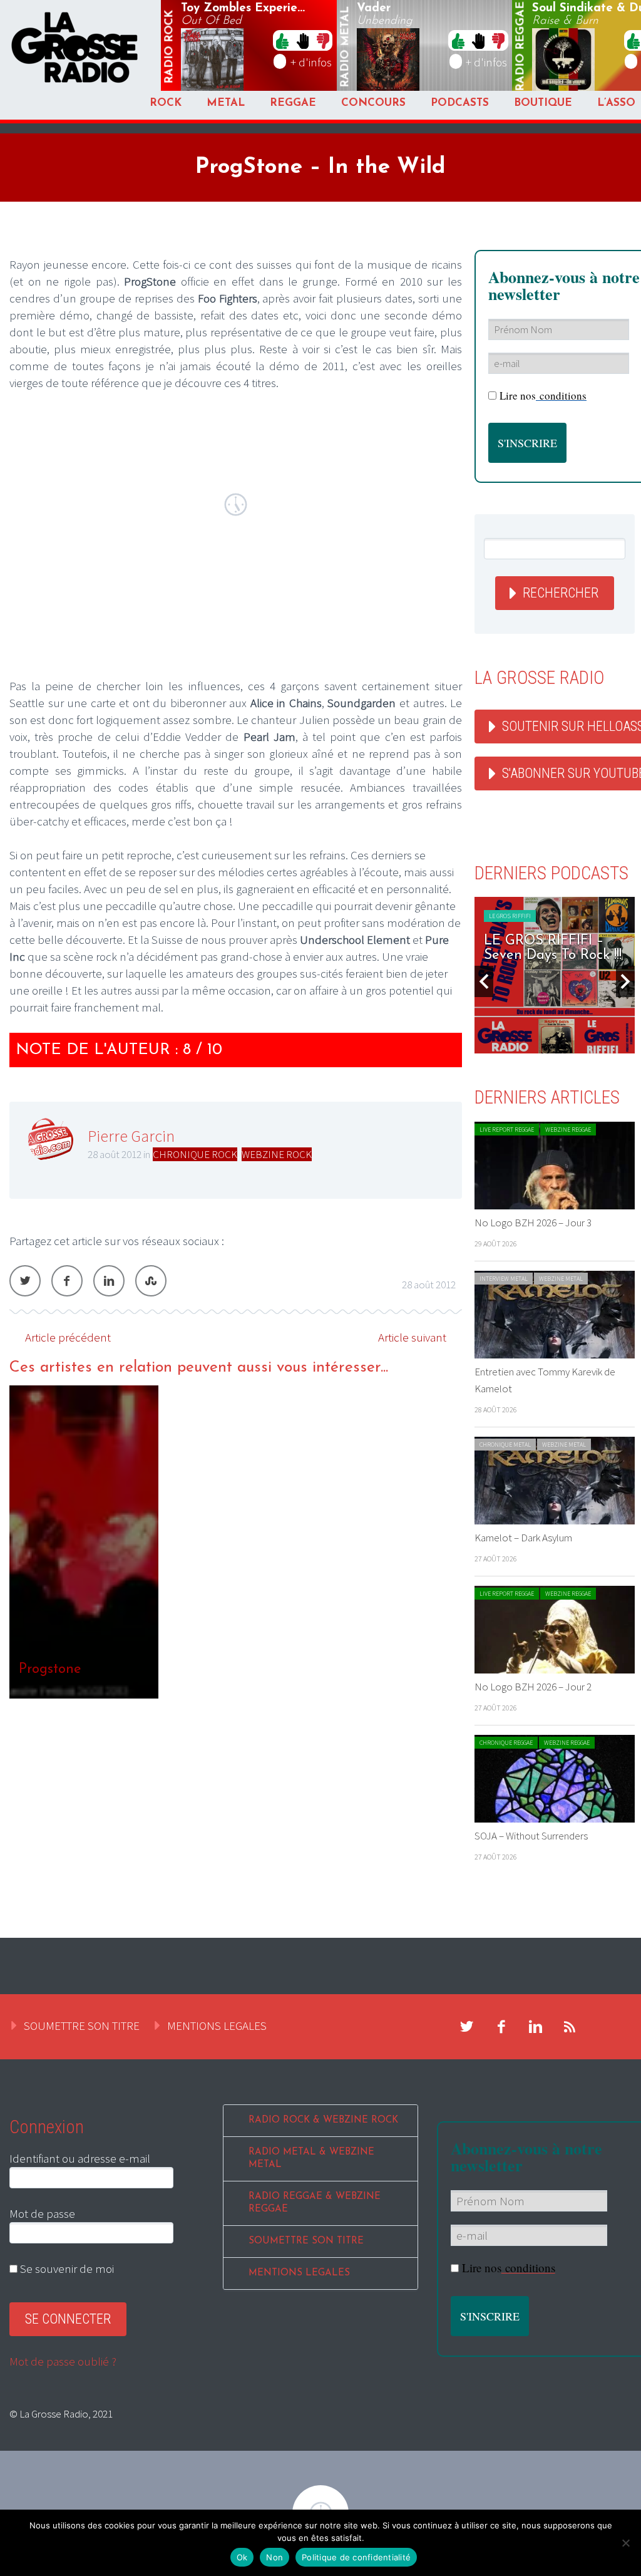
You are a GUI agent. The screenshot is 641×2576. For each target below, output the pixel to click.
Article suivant (412, 1337)
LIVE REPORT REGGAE (507, 1130)
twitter (467, 2027)
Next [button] (625, 981)
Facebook (67, 1281)
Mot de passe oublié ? (63, 2361)
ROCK (166, 103)
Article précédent (68, 1337)
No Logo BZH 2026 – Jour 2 (533, 1687)
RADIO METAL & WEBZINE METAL (311, 2159)
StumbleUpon (151, 1281)
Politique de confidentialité (356, 2557)
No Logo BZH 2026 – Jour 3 (533, 1223)
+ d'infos (311, 62)
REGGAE (293, 103)
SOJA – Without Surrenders (531, 1836)
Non (274, 2557)
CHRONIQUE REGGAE (506, 1743)
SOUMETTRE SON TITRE (82, 2025)
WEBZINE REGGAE (568, 1130)
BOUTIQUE (543, 103)
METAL (226, 103)
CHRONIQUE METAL (505, 1445)
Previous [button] (484, 981)
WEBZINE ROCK (277, 1154)
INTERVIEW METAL (504, 1279)
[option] (236, 1542)
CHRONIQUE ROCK (195, 1154)
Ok (242, 2557)
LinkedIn (109, 1281)
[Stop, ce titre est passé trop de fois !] (303, 40)
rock (170, 47)
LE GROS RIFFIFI (510, 916)
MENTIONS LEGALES (217, 2025)
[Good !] (282, 40)
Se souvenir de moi (66, 2268)
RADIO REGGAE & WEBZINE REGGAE (315, 2203)
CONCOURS (373, 103)
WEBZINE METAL (561, 1279)
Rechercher (561, 593)
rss (570, 2027)
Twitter (25, 1281)
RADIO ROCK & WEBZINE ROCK (323, 2120)
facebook (501, 2027)
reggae (521, 47)
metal (346, 47)
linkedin (536, 2027)
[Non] (625, 2543)
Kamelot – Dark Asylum (523, 1538)
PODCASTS (460, 103)
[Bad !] (323, 40)
